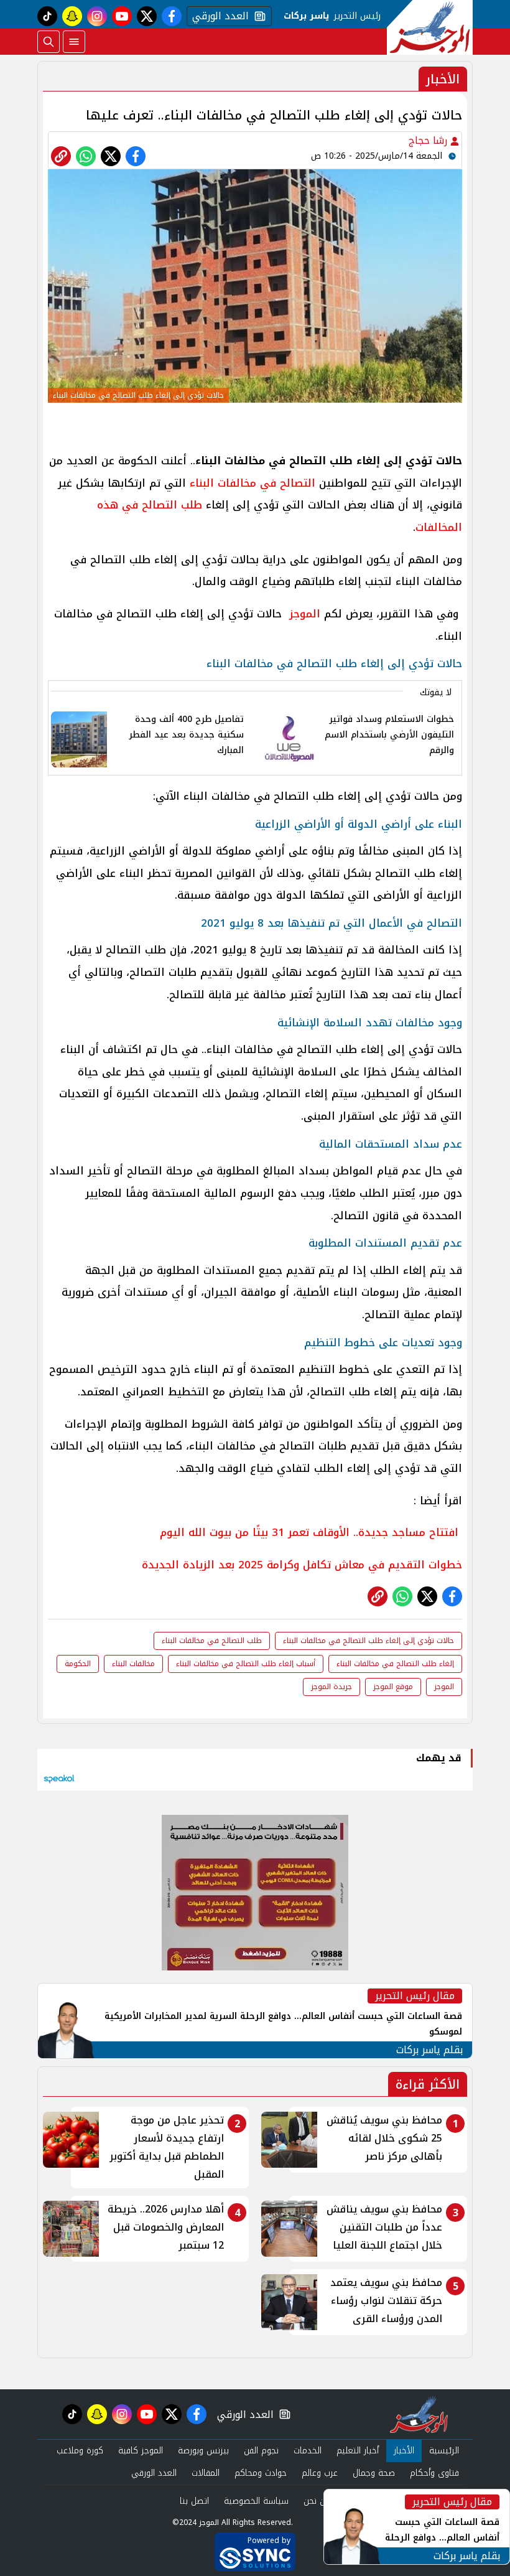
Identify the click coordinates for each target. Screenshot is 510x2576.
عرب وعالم (320, 2473)
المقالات (206, 2473)
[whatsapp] (61, 156)
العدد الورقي (218, 16)
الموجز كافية (141, 2451)
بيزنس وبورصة (203, 2451)
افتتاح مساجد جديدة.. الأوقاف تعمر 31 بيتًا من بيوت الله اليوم (311, 1532)
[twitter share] (111, 156)
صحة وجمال (374, 2473)
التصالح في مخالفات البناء (253, 483)
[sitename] (419, 2414)
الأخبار (404, 2451)
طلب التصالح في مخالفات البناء (212, 1641)
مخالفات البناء (133, 1664)
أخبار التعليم (358, 2451)
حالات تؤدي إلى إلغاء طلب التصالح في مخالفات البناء (369, 1641)
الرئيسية (444, 2451)
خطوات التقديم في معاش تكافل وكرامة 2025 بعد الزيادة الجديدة (302, 1565)
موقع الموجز (393, 1687)
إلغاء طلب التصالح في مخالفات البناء (395, 1664)
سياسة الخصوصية (256, 2501)
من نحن (317, 2501)
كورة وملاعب (80, 2451)
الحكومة (78, 1664)
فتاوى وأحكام (434, 2473)
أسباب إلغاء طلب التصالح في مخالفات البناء (246, 1664)
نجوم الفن (261, 2451)
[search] (49, 42)
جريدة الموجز (331, 1687)
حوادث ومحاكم (261, 2473)
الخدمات (308, 2451)
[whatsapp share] (86, 156)
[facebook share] (136, 156)
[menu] (74, 42)
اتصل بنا (194, 2501)
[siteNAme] (430, 27)
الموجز (303, 614)
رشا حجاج (429, 140)
